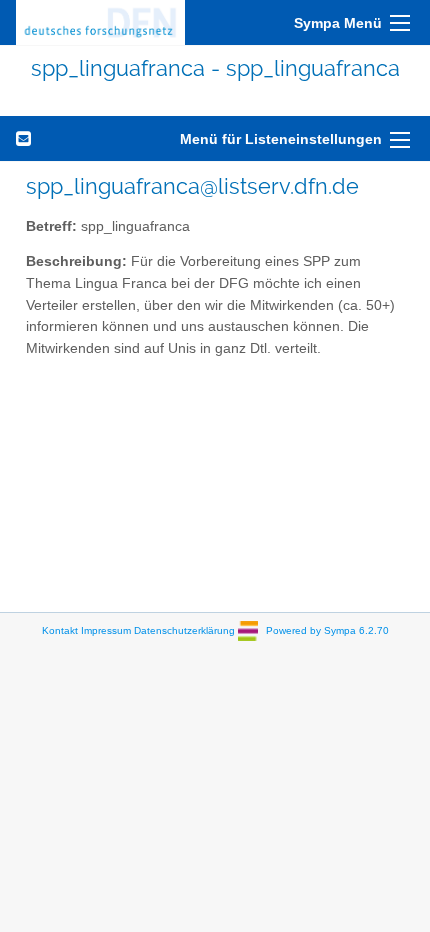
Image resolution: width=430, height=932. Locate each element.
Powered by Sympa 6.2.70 (327, 630)
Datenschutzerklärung (184, 630)
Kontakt (60, 630)
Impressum (106, 630)
